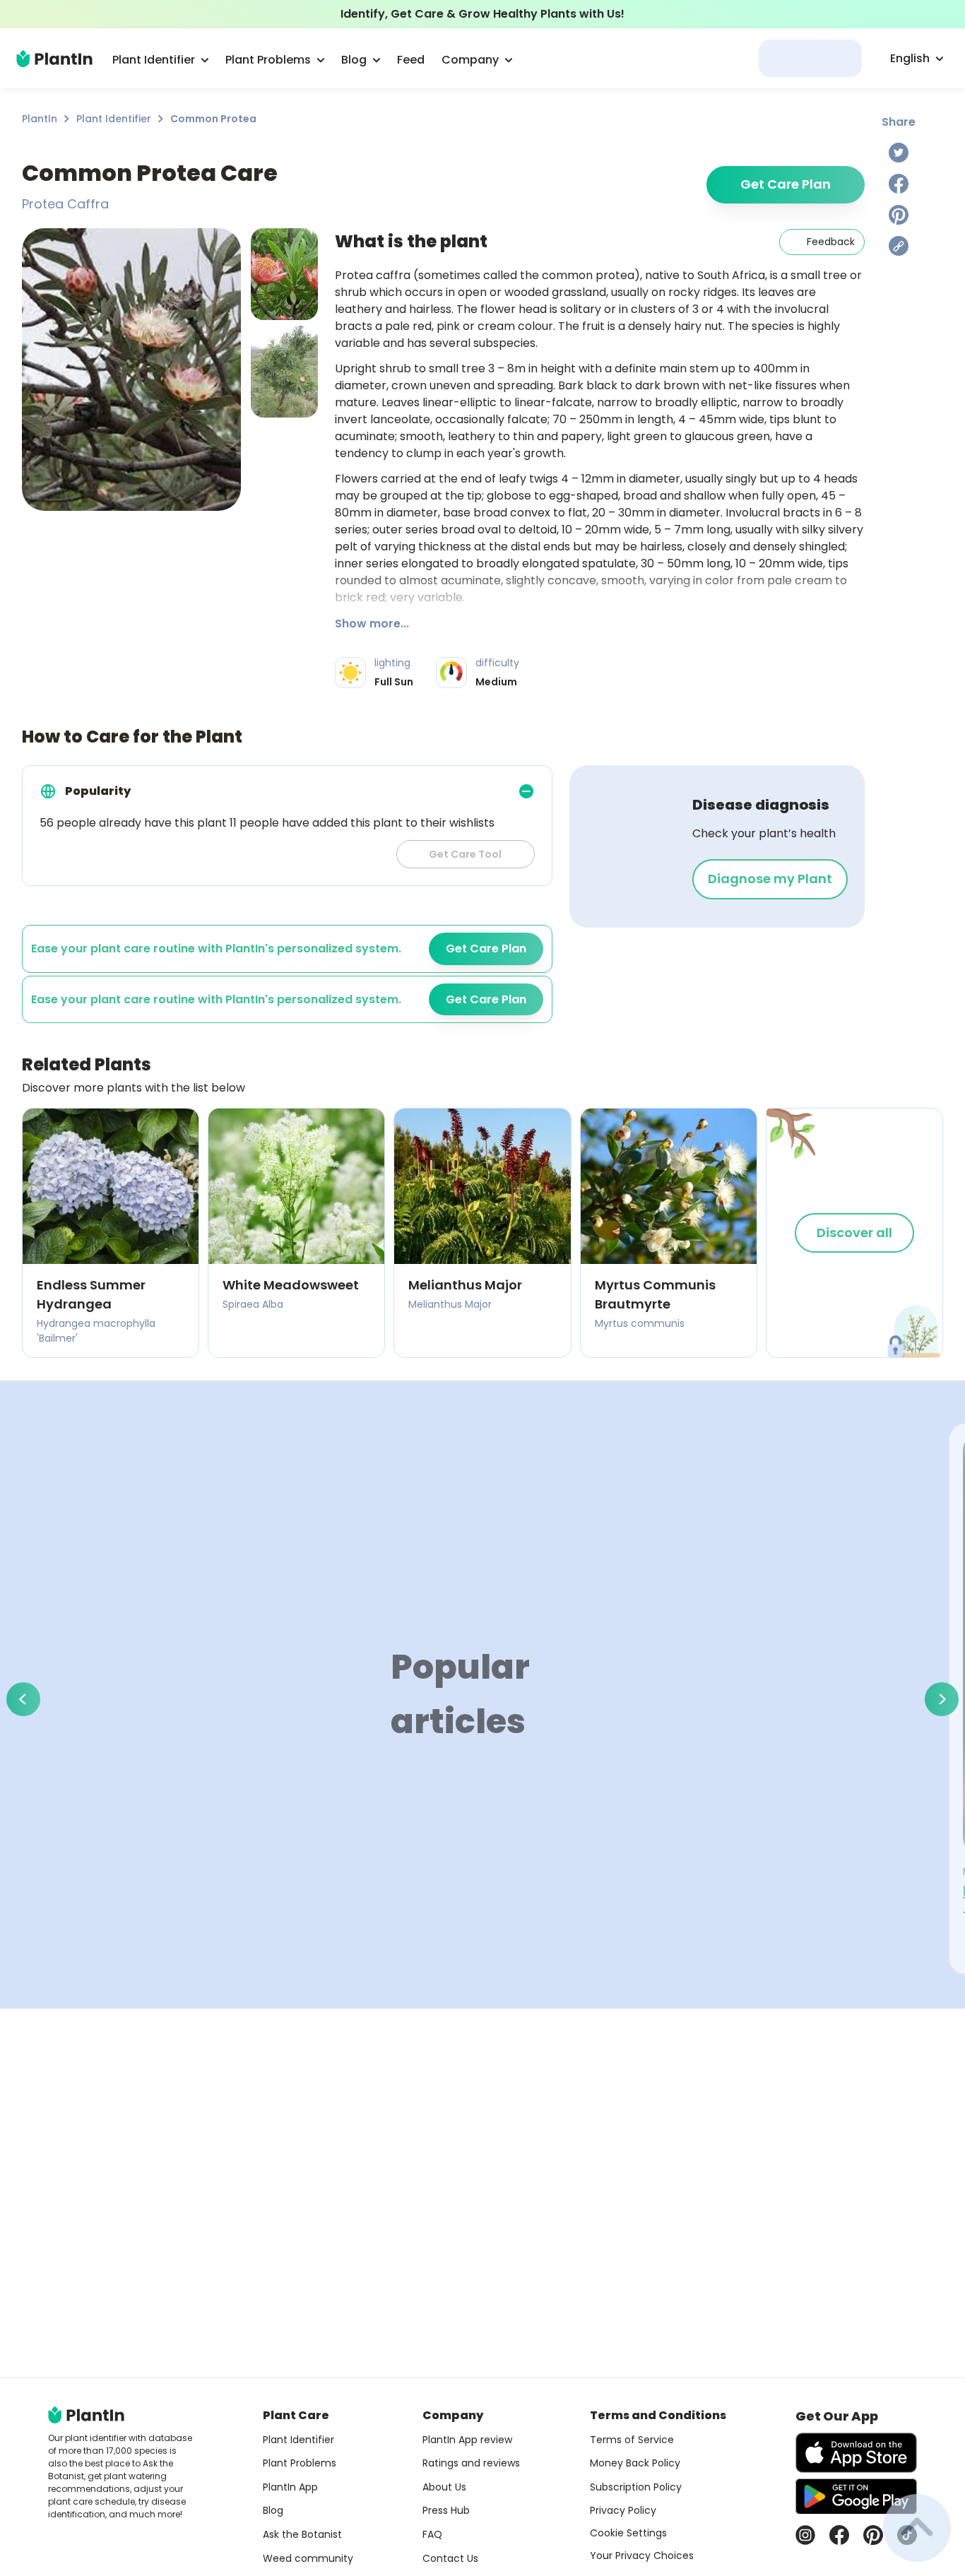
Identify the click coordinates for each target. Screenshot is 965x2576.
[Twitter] (899, 153)
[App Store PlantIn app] (856, 2453)
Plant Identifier (114, 119)
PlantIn (40, 119)
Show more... (372, 624)
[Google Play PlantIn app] (856, 2496)
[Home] (54, 59)
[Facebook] (899, 184)
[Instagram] (805, 2535)
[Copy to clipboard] (899, 246)
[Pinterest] (899, 215)
